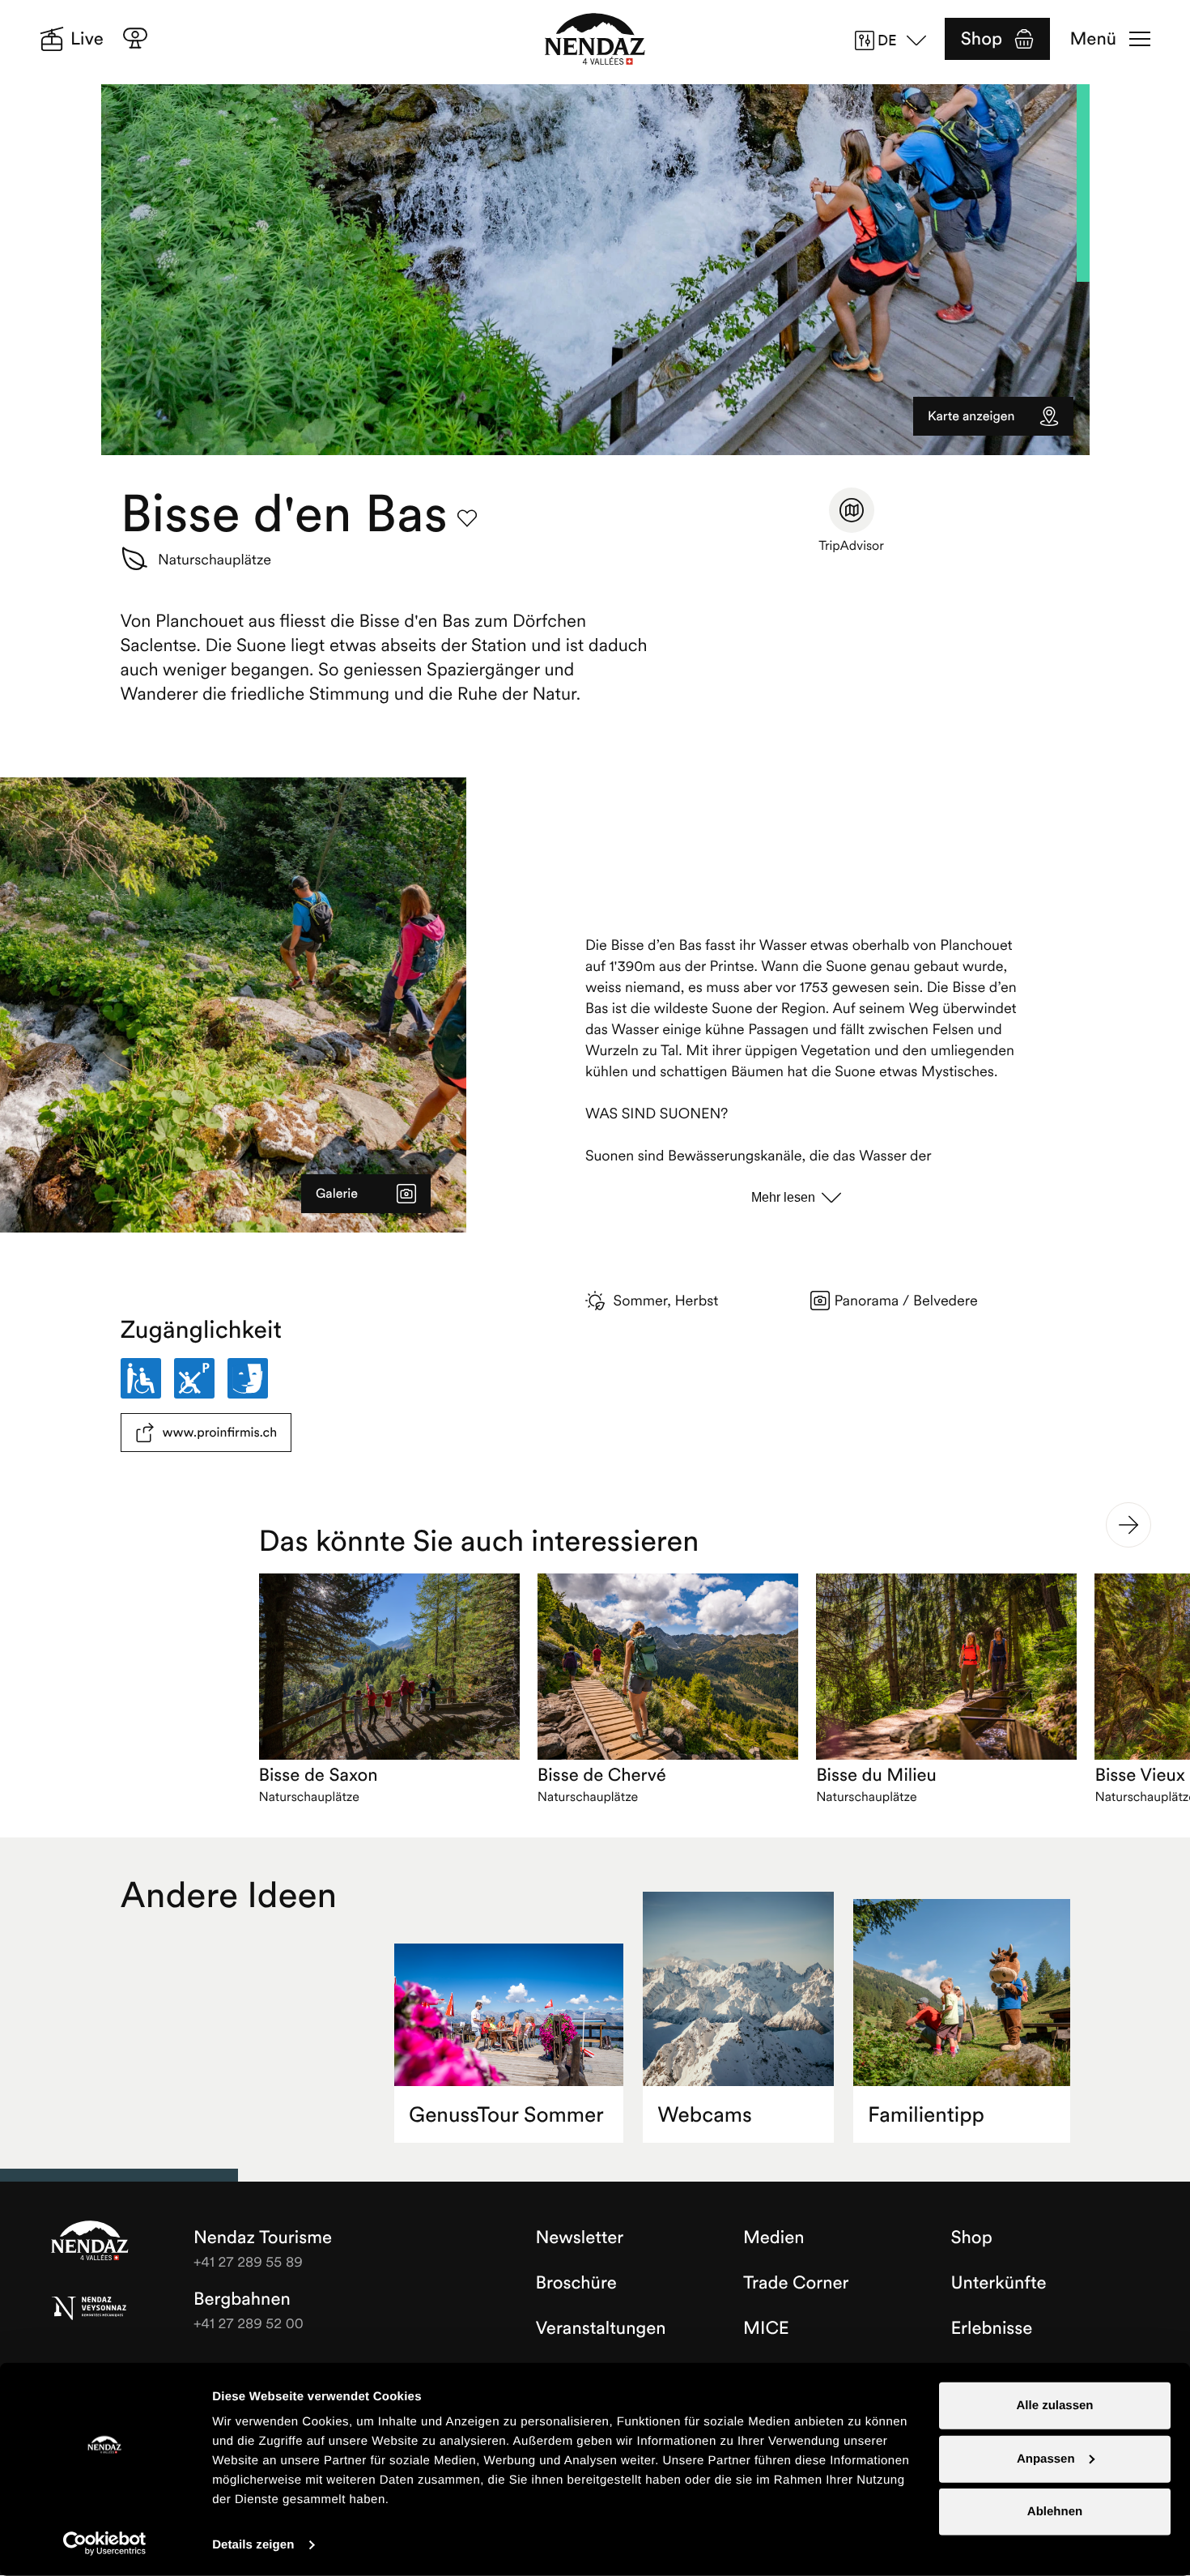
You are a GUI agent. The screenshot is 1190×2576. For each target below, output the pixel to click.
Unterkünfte (999, 2283)
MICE (766, 2328)
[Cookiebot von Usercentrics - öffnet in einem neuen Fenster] (105, 2544)
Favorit (467, 518)
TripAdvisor (851, 546)
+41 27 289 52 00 (249, 2323)
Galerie (337, 1194)
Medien (774, 2238)
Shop (982, 39)
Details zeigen (253, 2545)
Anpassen (1046, 2458)
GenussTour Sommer (506, 2115)
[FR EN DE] (896, 40)
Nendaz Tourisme (90, 2242)
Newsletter (580, 2238)
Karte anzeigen (971, 416)
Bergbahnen (242, 2299)
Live (87, 39)
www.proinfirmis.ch (220, 1433)
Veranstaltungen (601, 2328)
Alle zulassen (1054, 2406)
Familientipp (926, 2115)
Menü (1093, 39)
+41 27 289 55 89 (248, 2261)
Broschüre (576, 2283)
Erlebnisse (992, 2328)
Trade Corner (796, 2283)
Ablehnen (1055, 2512)
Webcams (705, 2115)
